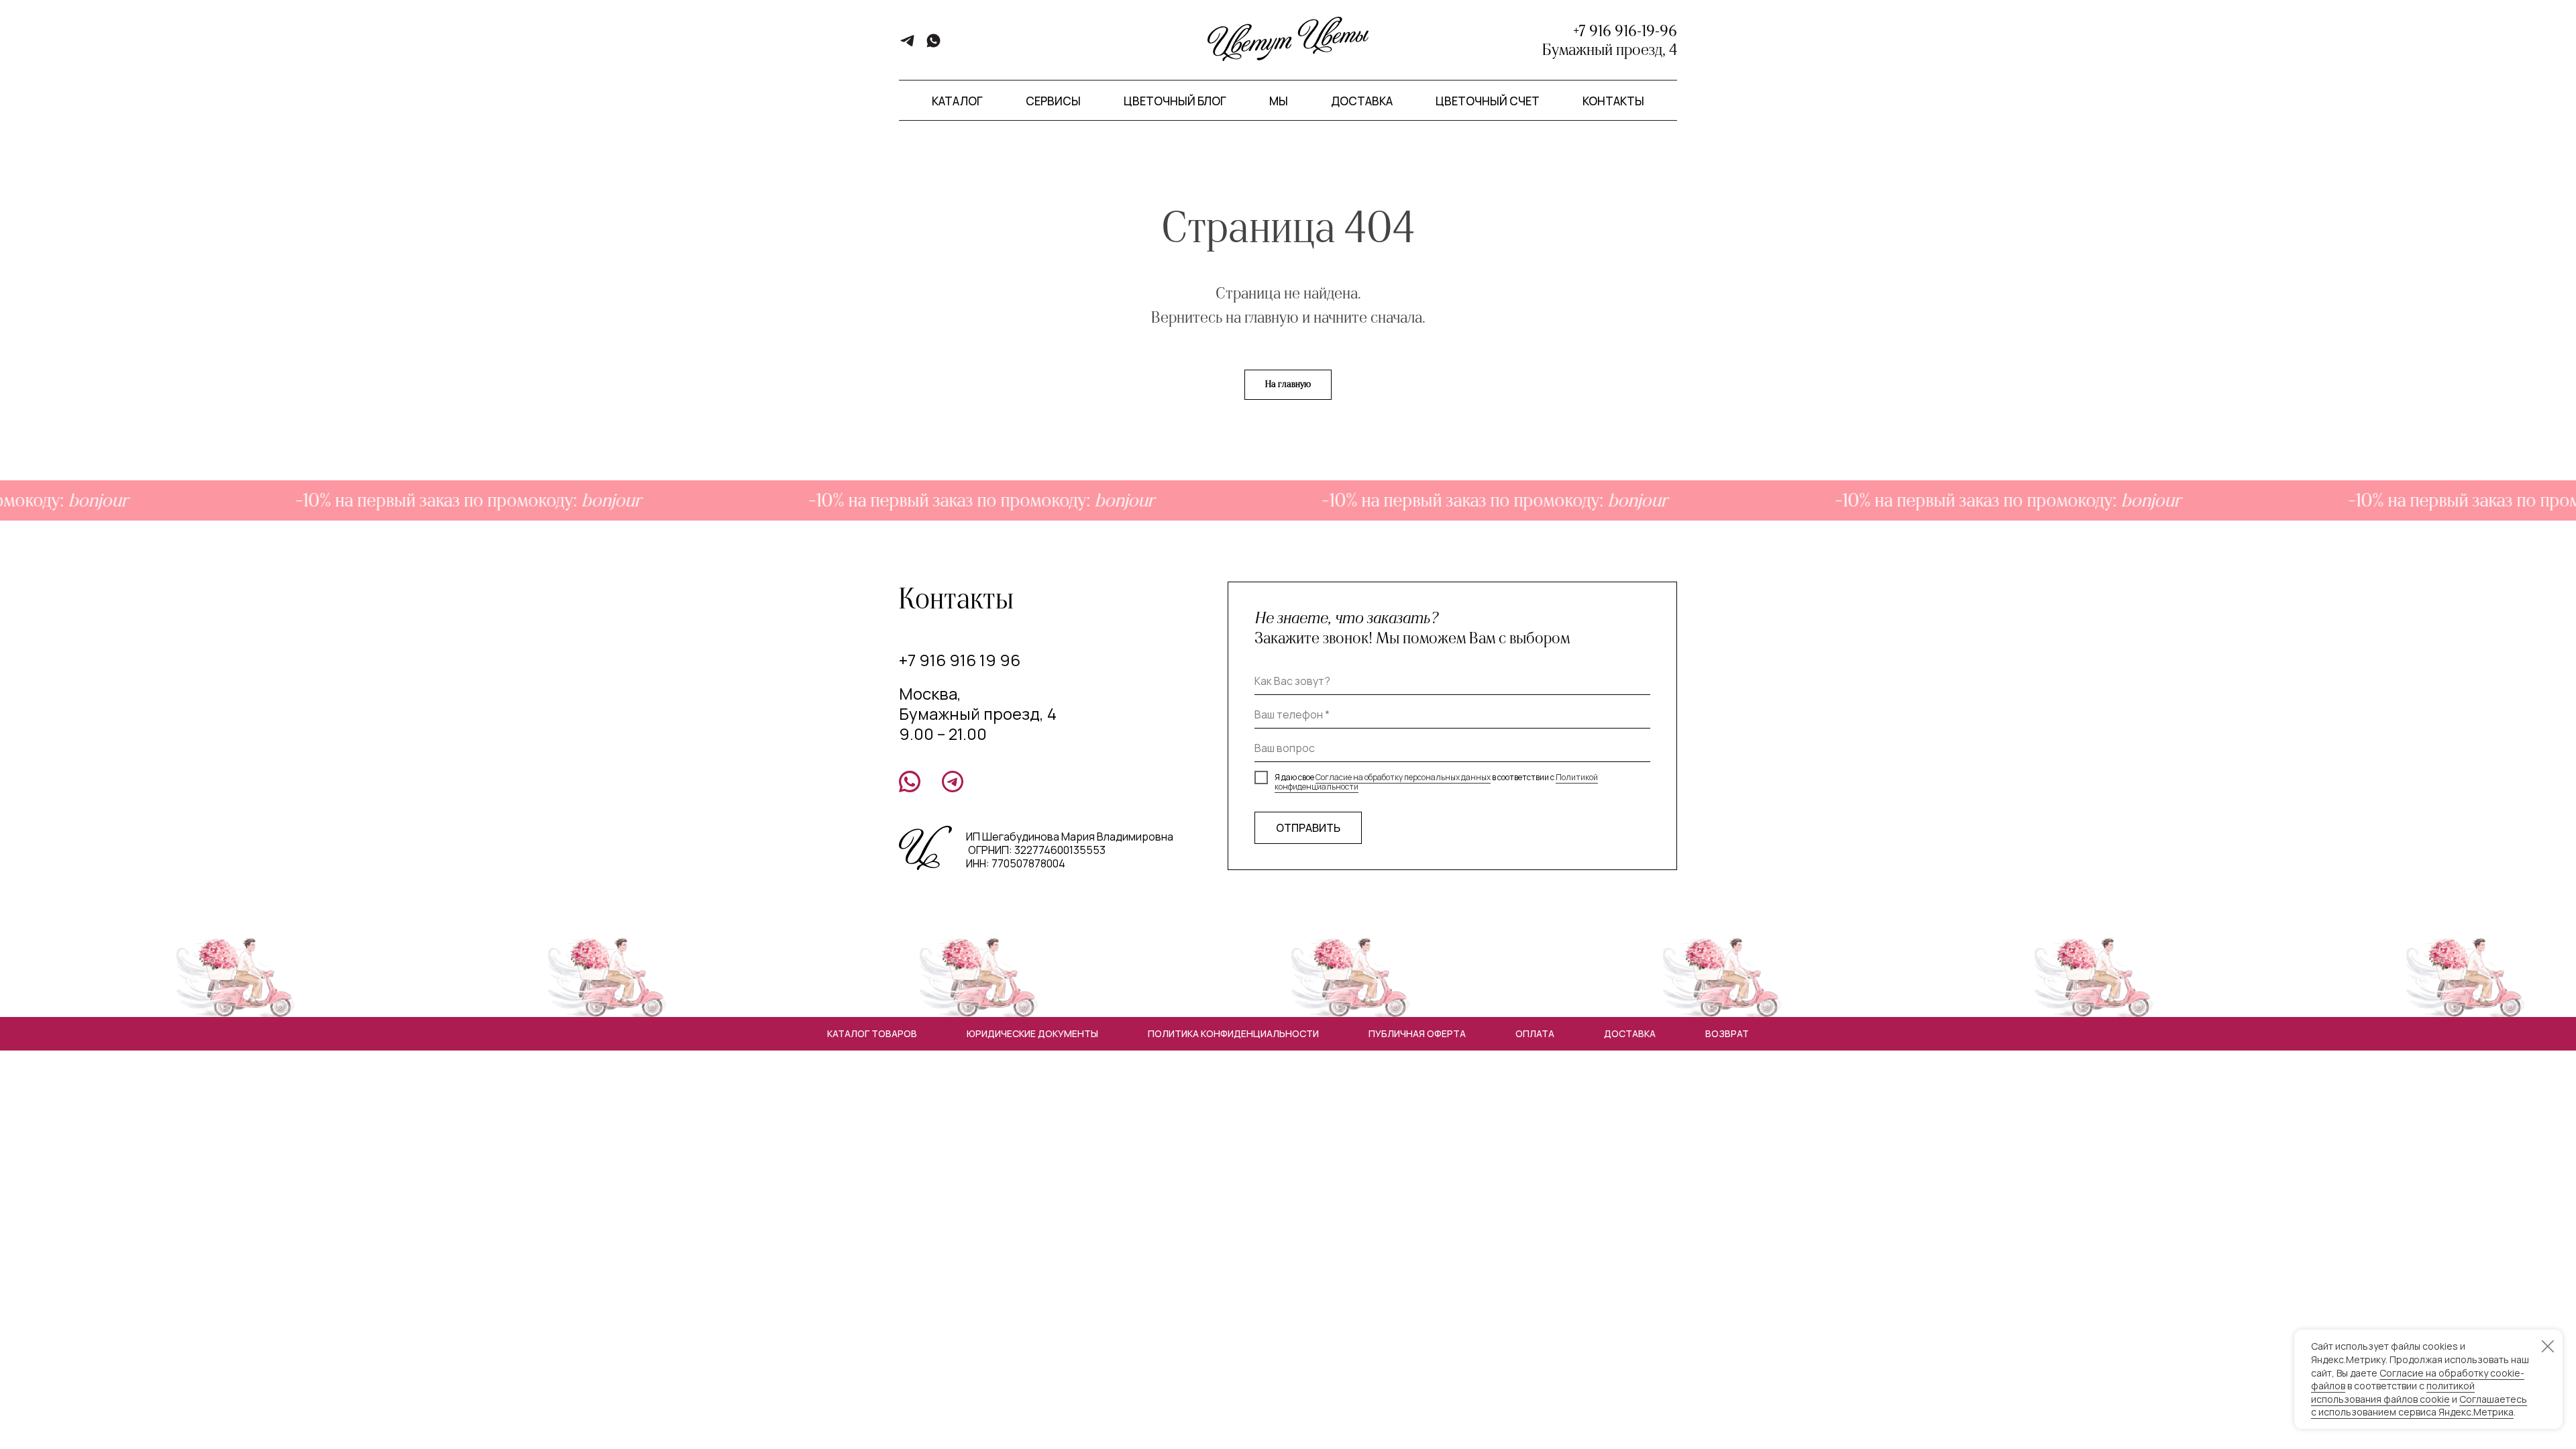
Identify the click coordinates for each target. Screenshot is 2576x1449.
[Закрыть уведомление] (2548, 1346)
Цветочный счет (1488, 101)
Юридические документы (1032, 1033)
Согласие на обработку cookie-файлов (2418, 1380)
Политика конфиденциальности (1233, 1033)
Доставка (1362, 101)
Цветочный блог (1175, 101)
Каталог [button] (957, 101)
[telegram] (907, 45)
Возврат (1727, 1033)
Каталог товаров (872, 1033)
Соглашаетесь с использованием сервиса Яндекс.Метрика (2419, 1406)
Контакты (1613, 101)
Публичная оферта (1417, 1033)
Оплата (1535, 1033)
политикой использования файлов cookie (2393, 1392)
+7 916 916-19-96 (1625, 31)
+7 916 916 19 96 (960, 660)
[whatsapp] (933, 45)
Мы (1279, 101)
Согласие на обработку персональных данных (1403, 777)
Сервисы (1053, 101)
